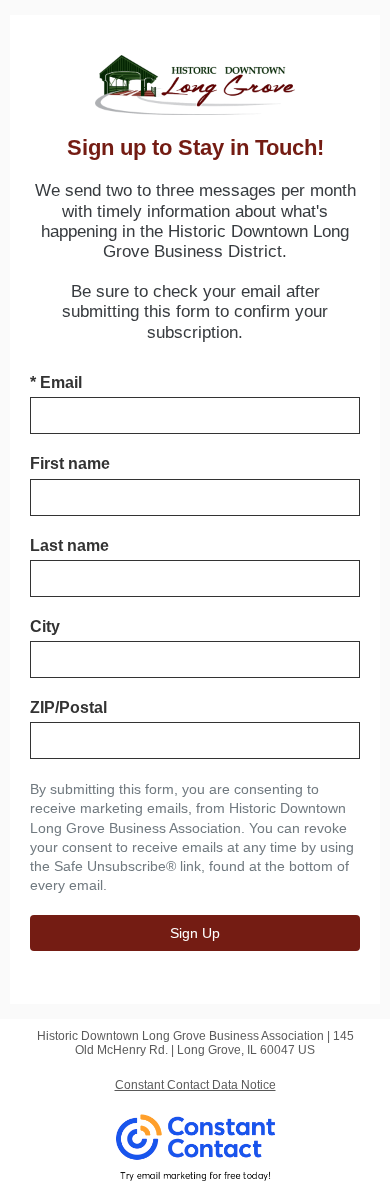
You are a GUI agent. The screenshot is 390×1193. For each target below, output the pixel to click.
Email (56, 382)
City (45, 626)
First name (70, 463)
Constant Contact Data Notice (195, 1085)
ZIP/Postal (68, 707)
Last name (69, 545)
